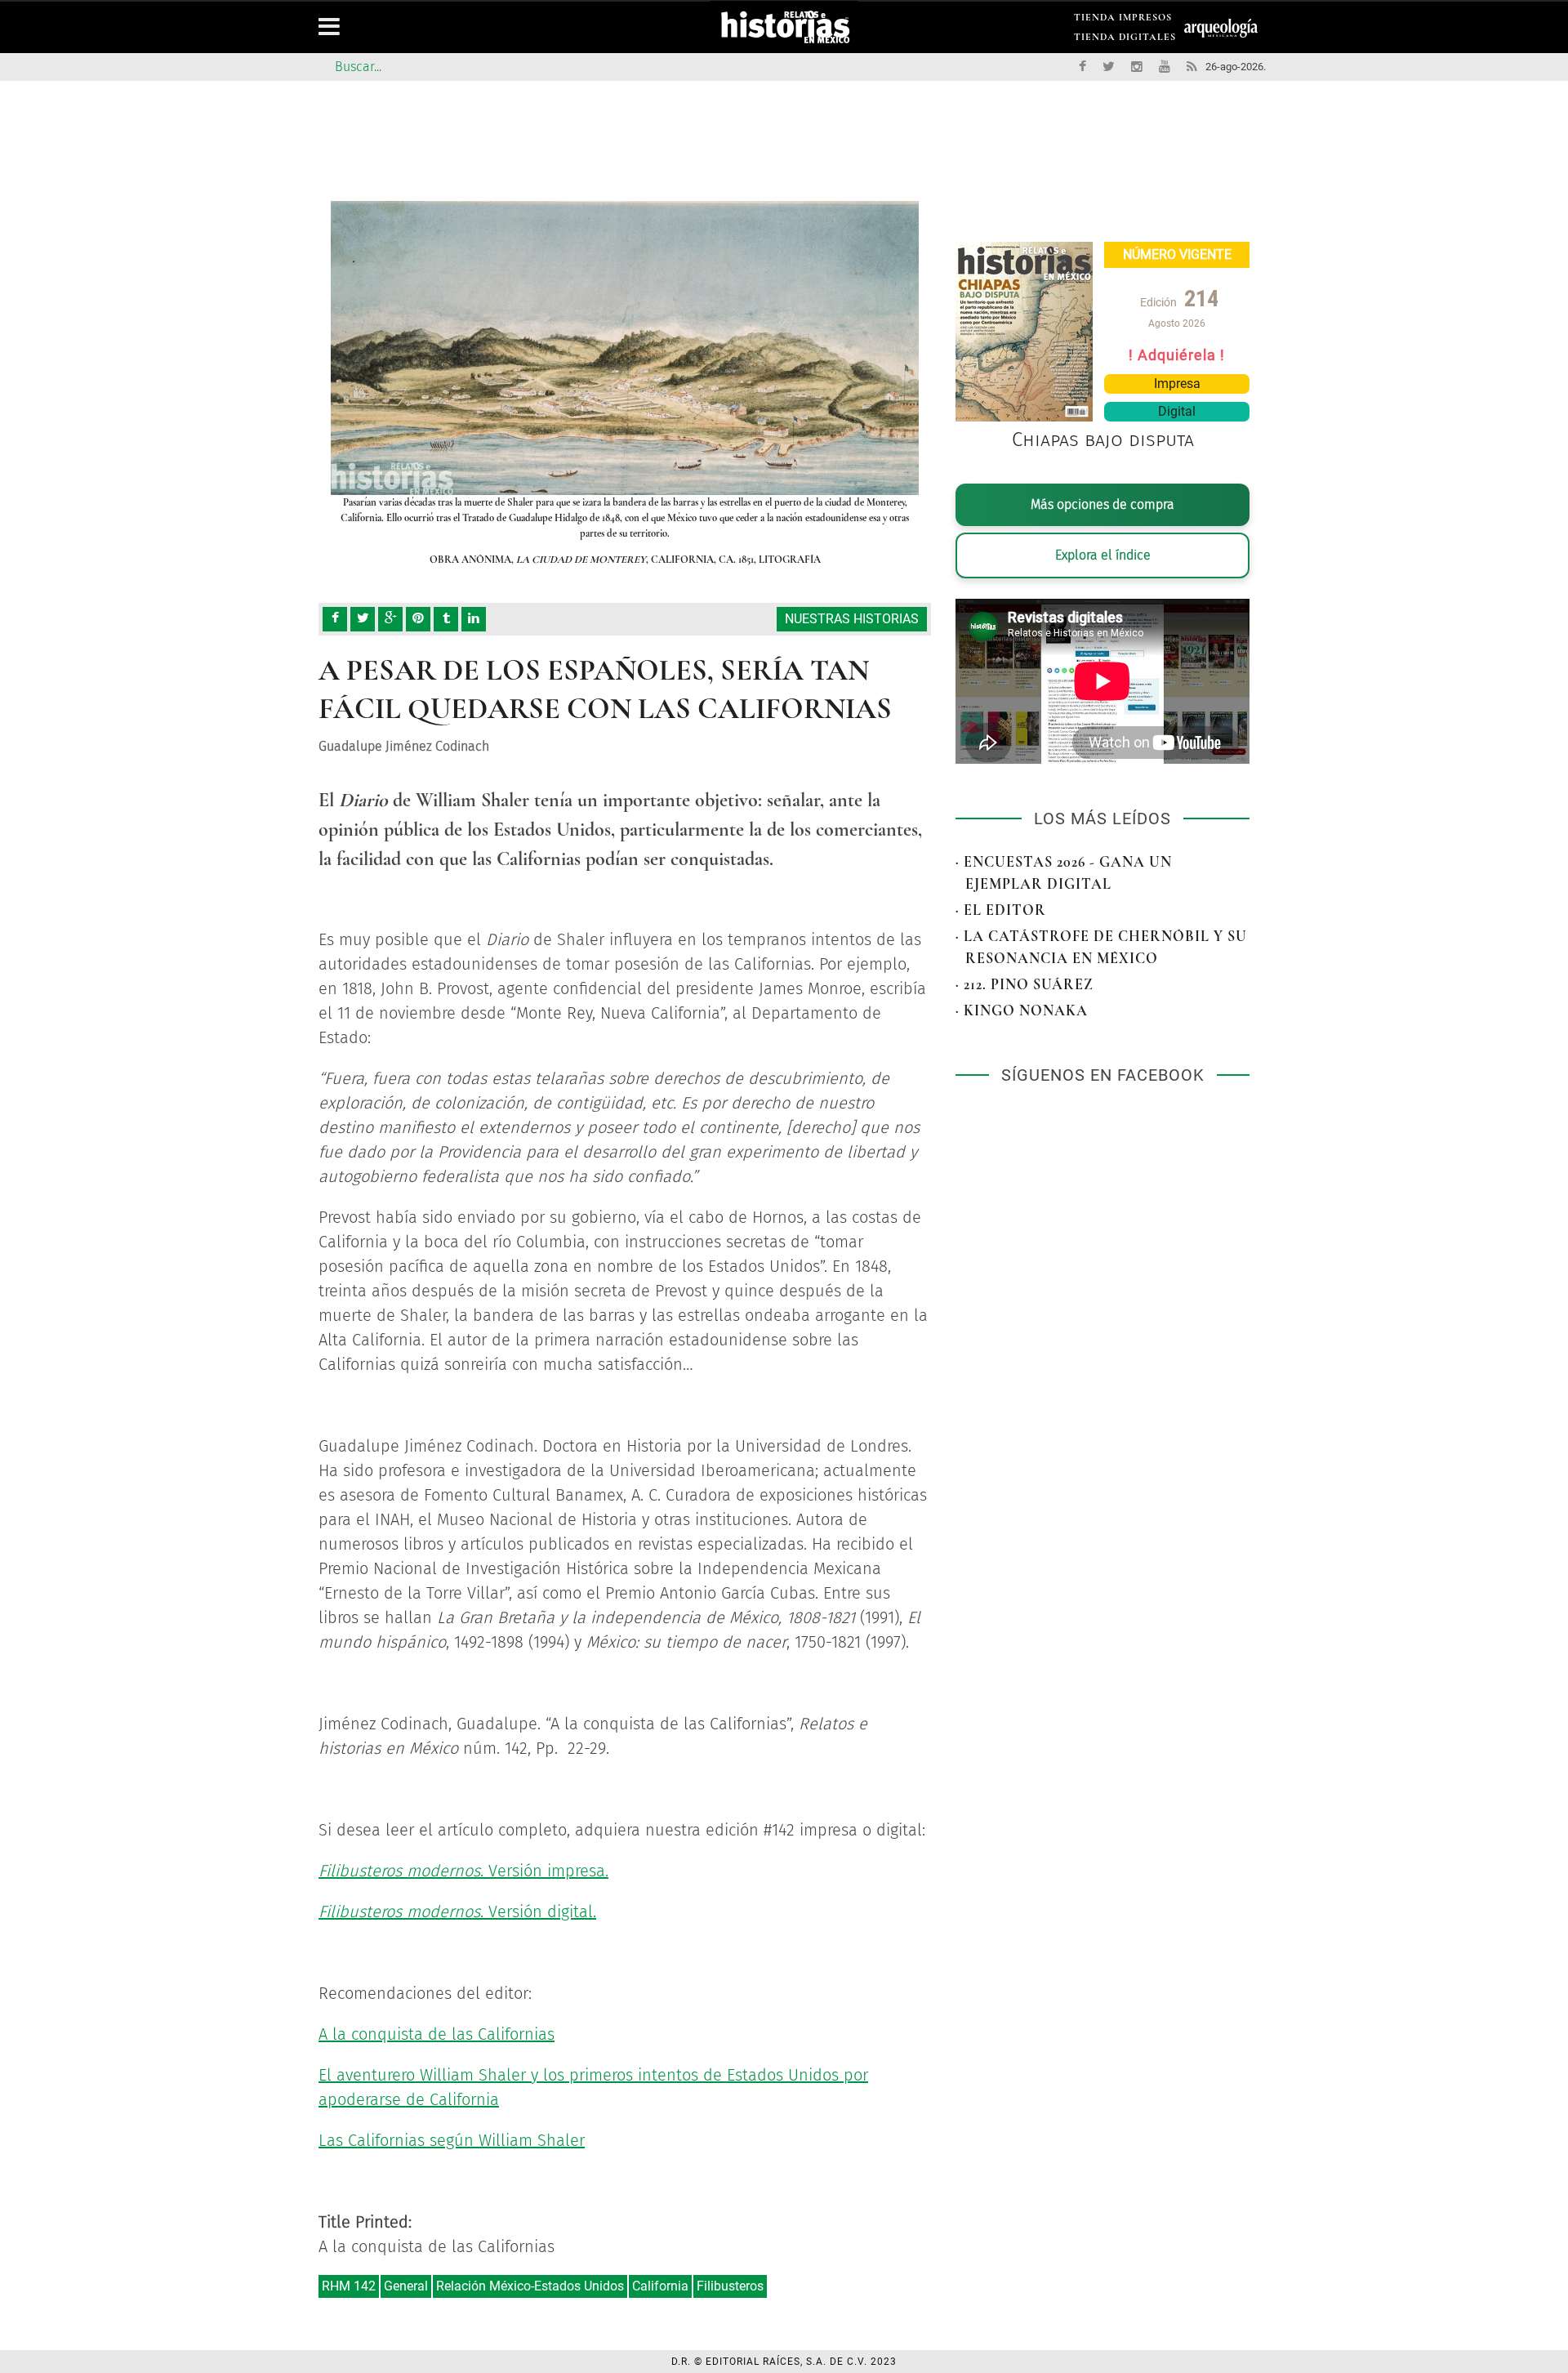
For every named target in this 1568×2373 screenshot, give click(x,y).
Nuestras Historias (852, 619)
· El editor (1001, 910)
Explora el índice (1103, 555)
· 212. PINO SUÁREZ (1025, 984)
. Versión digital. (457, 1911)
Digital (1177, 411)
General (406, 2286)
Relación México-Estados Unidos (530, 2286)
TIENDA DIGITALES (1125, 40)
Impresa (1177, 384)
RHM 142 (349, 2286)
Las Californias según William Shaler (452, 2140)
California (660, 2286)
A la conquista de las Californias (437, 2034)
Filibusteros (730, 2286)
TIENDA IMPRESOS (1123, 20)
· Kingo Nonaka (1022, 1010)
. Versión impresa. (463, 1871)
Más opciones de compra (1102, 504)
